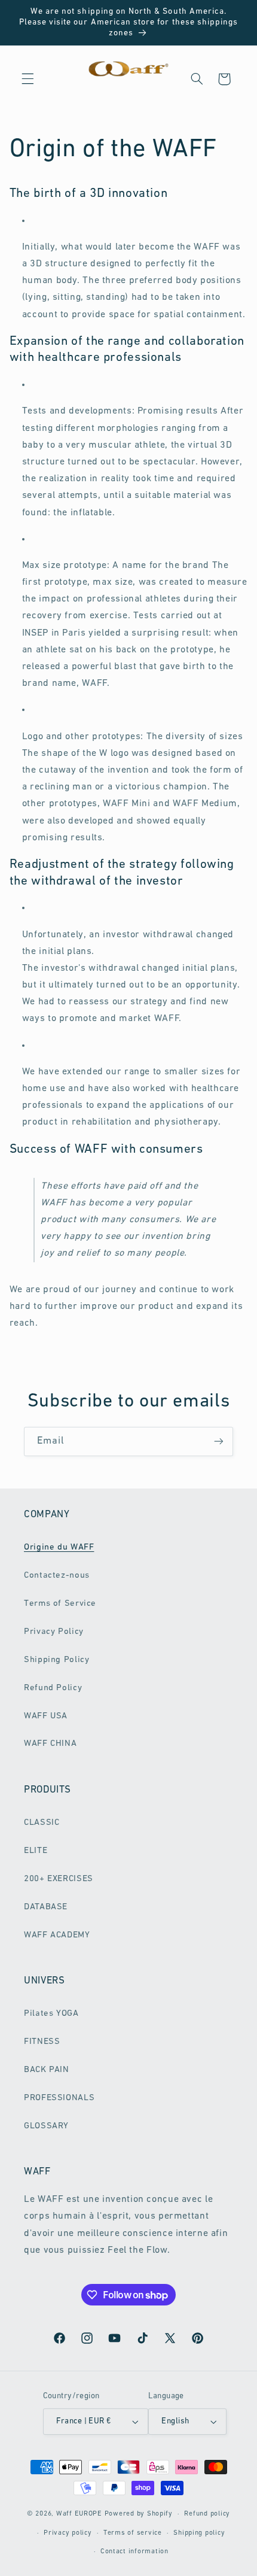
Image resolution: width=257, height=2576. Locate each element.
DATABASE (46, 1907)
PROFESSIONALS (59, 2098)
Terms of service (133, 2533)
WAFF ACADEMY (57, 1935)
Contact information (134, 2551)
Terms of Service (60, 1604)
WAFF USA (46, 1716)
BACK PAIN (47, 2070)
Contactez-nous (57, 1576)
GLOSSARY (46, 2126)
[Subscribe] (219, 1442)
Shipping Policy (56, 1660)
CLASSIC (42, 1823)
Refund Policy (53, 1688)
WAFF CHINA (50, 1744)
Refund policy (207, 2514)
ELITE (36, 1851)
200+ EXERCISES (59, 1879)
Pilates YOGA (51, 2014)
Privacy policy (68, 2533)
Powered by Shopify (139, 2514)
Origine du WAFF (59, 1547)
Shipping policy (199, 2533)
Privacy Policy (54, 1632)
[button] (27, 79)
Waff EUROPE (79, 2514)
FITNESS (42, 2042)
